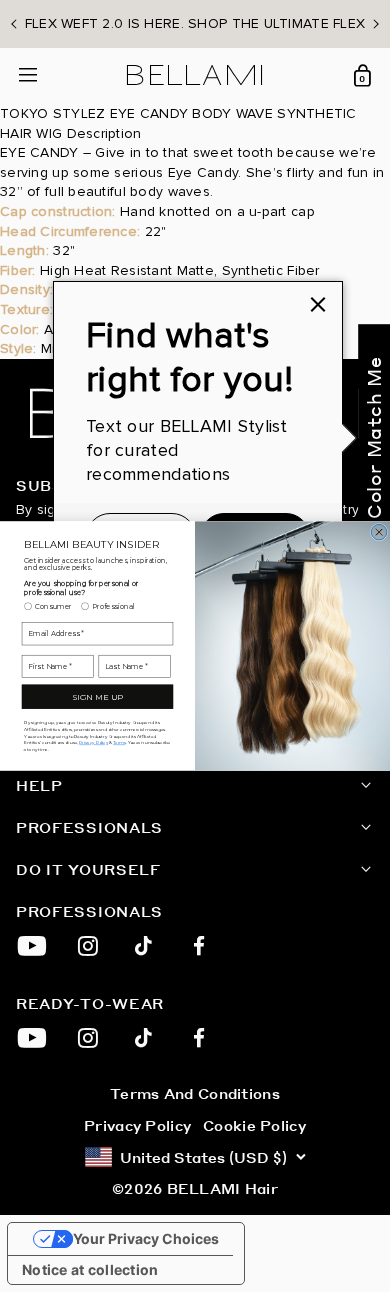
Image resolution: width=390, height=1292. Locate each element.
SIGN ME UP (97, 697)
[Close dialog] (379, 532)
